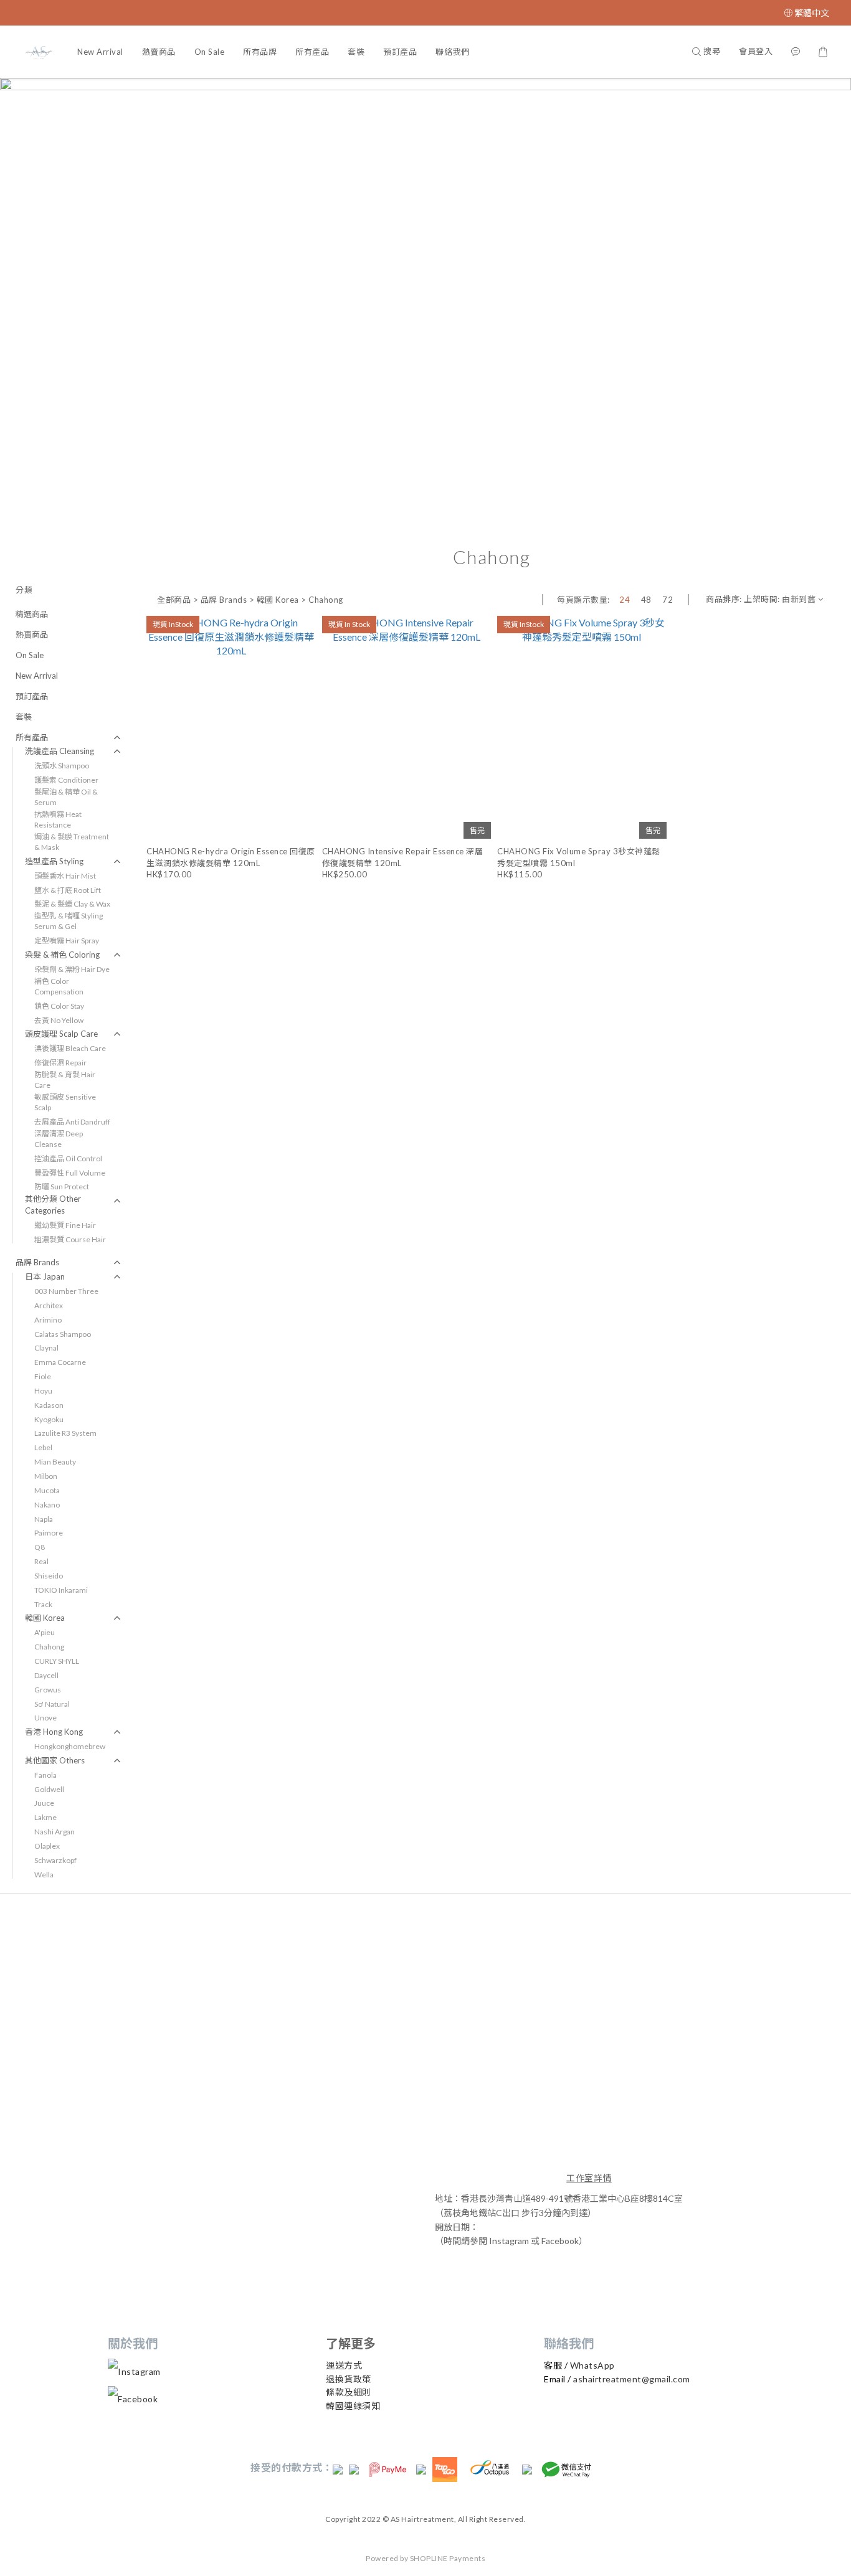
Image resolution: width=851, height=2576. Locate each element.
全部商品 (174, 600)
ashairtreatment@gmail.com (632, 2379)
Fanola (45, 1775)
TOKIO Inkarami (61, 1590)
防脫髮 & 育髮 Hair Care (65, 1080)
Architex (49, 1305)
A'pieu (45, 1632)
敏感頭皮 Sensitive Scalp (65, 1102)
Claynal (46, 1348)
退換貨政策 (349, 2379)
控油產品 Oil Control (68, 1158)
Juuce (44, 1803)
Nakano (47, 1505)
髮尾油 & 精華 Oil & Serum (66, 797)
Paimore (49, 1533)
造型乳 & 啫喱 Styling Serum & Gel (69, 921)
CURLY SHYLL (57, 1661)
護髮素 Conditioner (66, 780)
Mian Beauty (55, 1462)
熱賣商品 (159, 52)
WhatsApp (592, 2365)
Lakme (45, 1817)
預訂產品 (400, 52)
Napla (44, 1519)
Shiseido (49, 1576)
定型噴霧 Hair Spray (67, 941)
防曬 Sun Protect (62, 1187)
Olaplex (47, 1846)
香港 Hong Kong (54, 1732)
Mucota (47, 1490)
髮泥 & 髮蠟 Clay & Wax (72, 904)
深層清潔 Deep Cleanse (59, 1139)
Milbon (46, 1476)
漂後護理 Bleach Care (70, 1048)
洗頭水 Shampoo (62, 766)
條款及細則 (349, 2392)
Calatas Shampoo (63, 1334)
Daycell (46, 1675)
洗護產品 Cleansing (59, 751)
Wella (44, 1875)
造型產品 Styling (54, 861)
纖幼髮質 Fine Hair (65, 1225)
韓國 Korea (45, 1618)
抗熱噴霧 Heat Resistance (58, 819)
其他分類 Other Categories (53, 1205)
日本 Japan (45, 1276)
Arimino (48, 1320)
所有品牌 (260, 52)
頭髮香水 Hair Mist (65, 876)
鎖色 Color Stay (59, 1006)
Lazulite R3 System (65, 1433)
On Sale (210, 52)
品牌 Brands (37, 1262)
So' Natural (52, 1704)
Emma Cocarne (60, 1362)
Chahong (49, 1647)
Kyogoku (49, 1419)
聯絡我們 (452, 52)
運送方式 (344, 2365)
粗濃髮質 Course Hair (70, 1239)
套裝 (356, 52)
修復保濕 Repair (60, 1063)
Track (43, 1604)
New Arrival (100, 52)
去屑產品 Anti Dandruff (72, 1122)
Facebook (138, 2399)
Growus (48, 1690)
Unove (45, 1718)
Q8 (40, 1547)
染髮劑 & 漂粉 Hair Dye (72, 969)
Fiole (43, 1376)
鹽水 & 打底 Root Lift (68, 890)
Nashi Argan (55, 1832)
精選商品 (32, 614)
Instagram (139, 2371)
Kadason (49, 1405)
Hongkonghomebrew (70, 1746)
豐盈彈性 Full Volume (70, 1173)
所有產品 (312, 52)
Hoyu (43, 1391)
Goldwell (49, 1789)
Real (41, 1561)
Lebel (43, 1447)
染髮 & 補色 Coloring (62, 955)
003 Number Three (66, 1291)
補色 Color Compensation (59, 986)
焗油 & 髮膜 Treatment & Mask (72, 842)
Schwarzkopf (55, 1860)
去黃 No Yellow (59, 1020)
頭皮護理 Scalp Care (61, 1034)
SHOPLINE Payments (448, 2558)
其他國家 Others (55, 1760)
